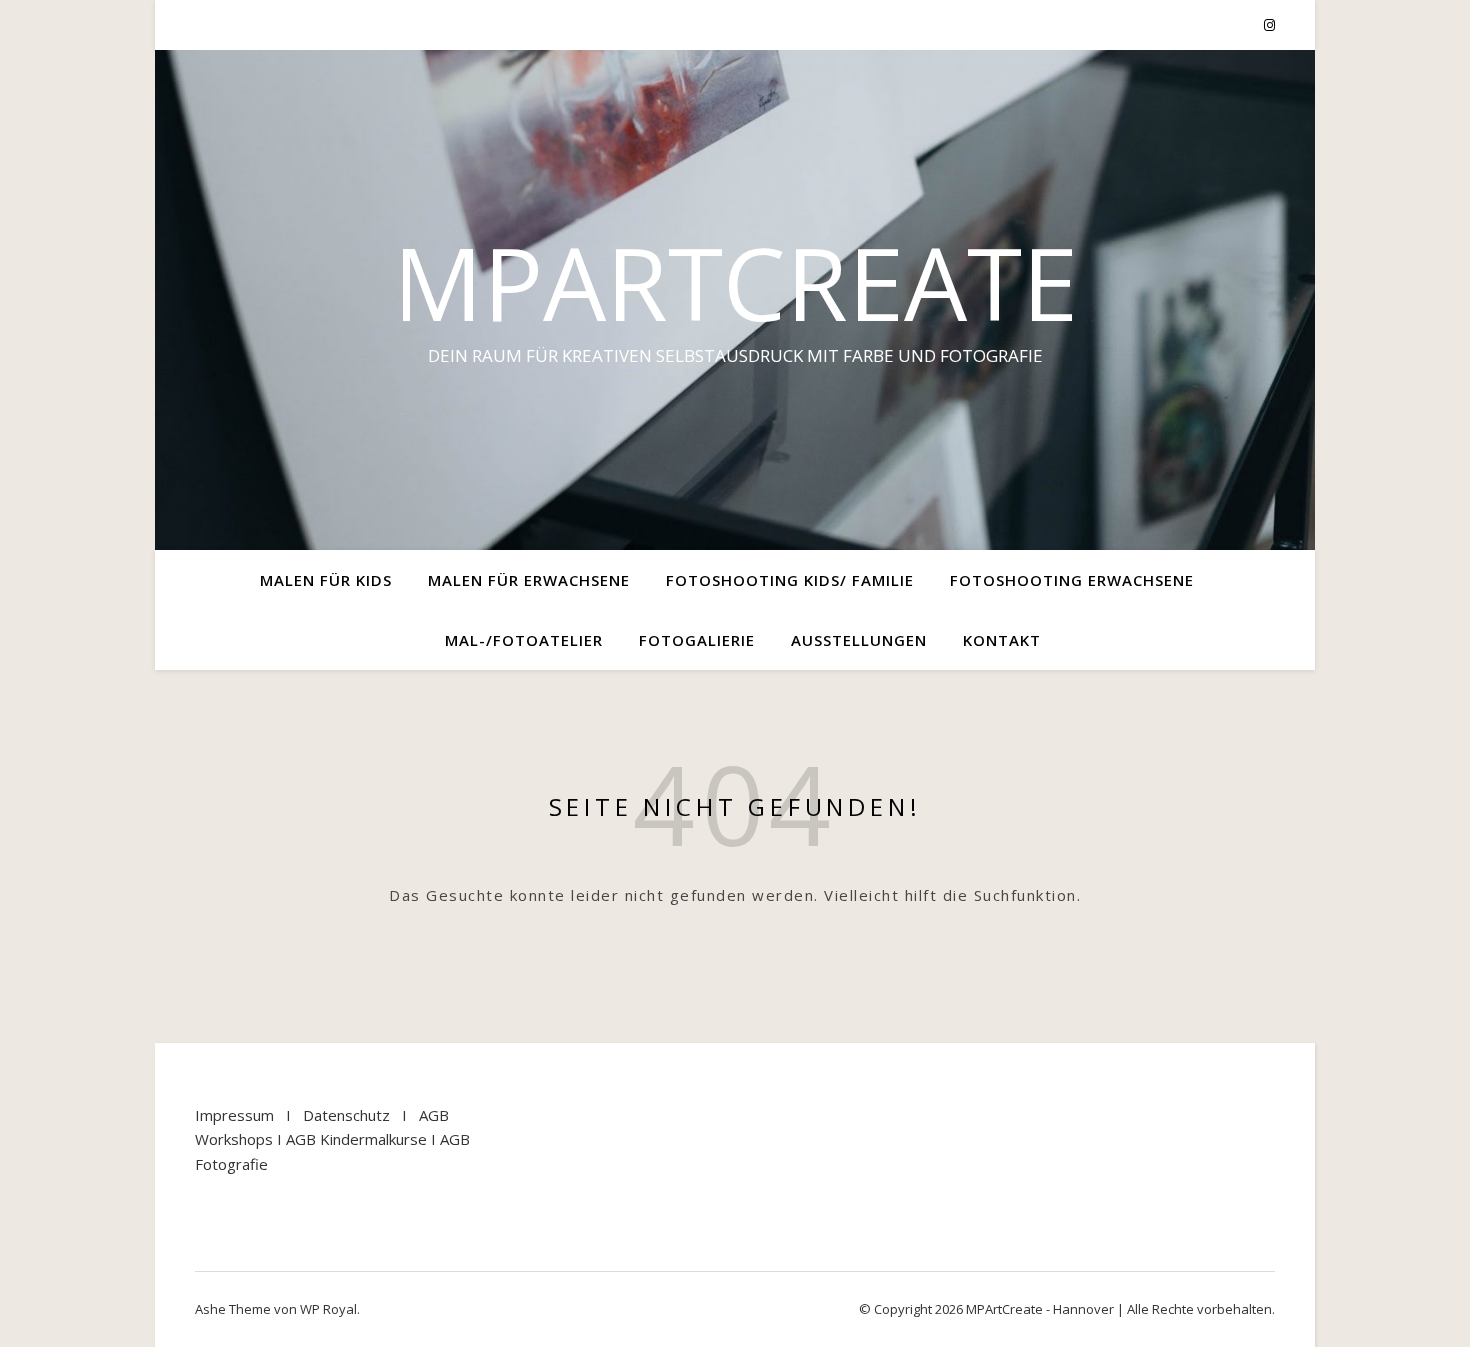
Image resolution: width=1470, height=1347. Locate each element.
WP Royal (328, 1309)
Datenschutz (346, 1115)
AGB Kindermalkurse (356, 1139)
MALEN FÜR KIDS (326, 580)
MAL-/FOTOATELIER (524, 640)
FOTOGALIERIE (697, 640)
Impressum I (249, 1115)
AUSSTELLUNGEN (859, 640)
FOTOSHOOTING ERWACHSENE (1072, 580)
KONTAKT (1002, 640)
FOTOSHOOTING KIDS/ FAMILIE (790, 580)
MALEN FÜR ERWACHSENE (529, 580)
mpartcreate (735, 282)
